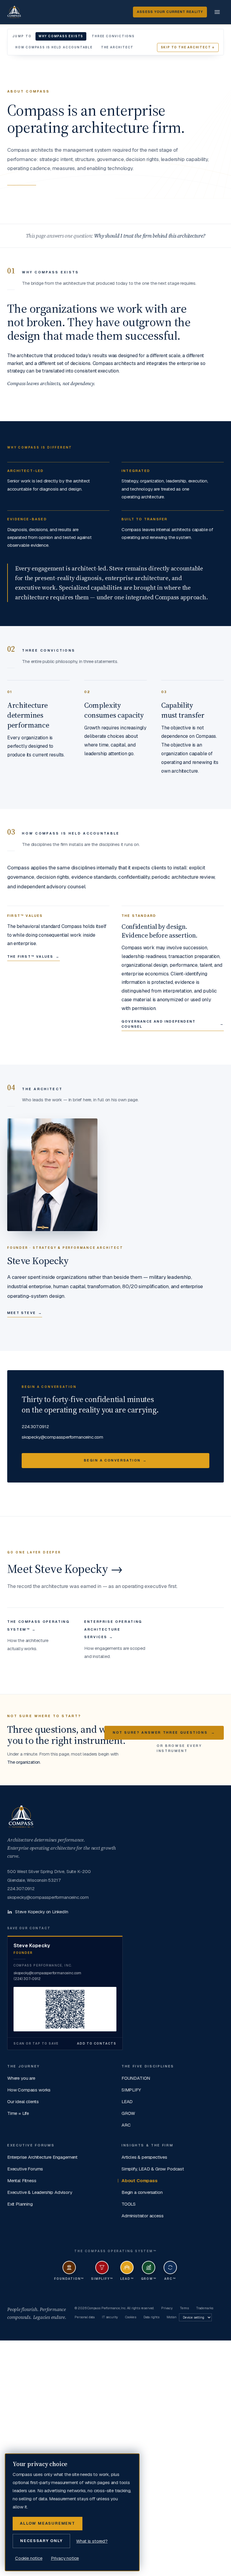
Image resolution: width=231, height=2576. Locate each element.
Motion (172, 2317)
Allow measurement (48, 2523)
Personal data (85, 2317)
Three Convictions (113, 36)
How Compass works (29, 2090)
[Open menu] (217, 12)
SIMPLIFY (131, 2090)
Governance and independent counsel (173, 1024)
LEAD (127, 2102)
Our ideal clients (23, 2102)
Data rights (151, 2317)
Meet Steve (25, 1313)
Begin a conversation (142, 2192)
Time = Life (18, 2113)
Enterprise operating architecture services (113, 1629)
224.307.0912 (35, 1426)
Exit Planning (20, 2204)
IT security (110, 2317)
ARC (126, 2125)
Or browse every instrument (179, 1748)
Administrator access (142, 2216)
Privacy (167, 2308)
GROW (128, 2113)
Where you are (21, 2078)
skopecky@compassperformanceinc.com (62, 1437)
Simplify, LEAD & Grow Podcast (153, 2169)
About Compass (140, 2181)
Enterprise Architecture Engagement (42, 2157)
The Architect (117, 47)
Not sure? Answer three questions (164, 1732)
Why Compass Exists (61, 36)
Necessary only (41, 2541)
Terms (184, 2308)
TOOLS (129, 2204)
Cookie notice (29, 2558)
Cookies (131, 2317)
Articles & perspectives (144, 2157)
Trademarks (205, 2308)
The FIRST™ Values (34, 956)
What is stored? (92, 2541)
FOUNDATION (136, 2078)
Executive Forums (25, 2169)
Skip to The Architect (188, 47)
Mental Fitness (22, 2181)
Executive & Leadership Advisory (40, 2192)
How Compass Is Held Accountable (54, 47)
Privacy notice (65, 2558)
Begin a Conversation (115, 1460)
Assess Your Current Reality (170, 12)
